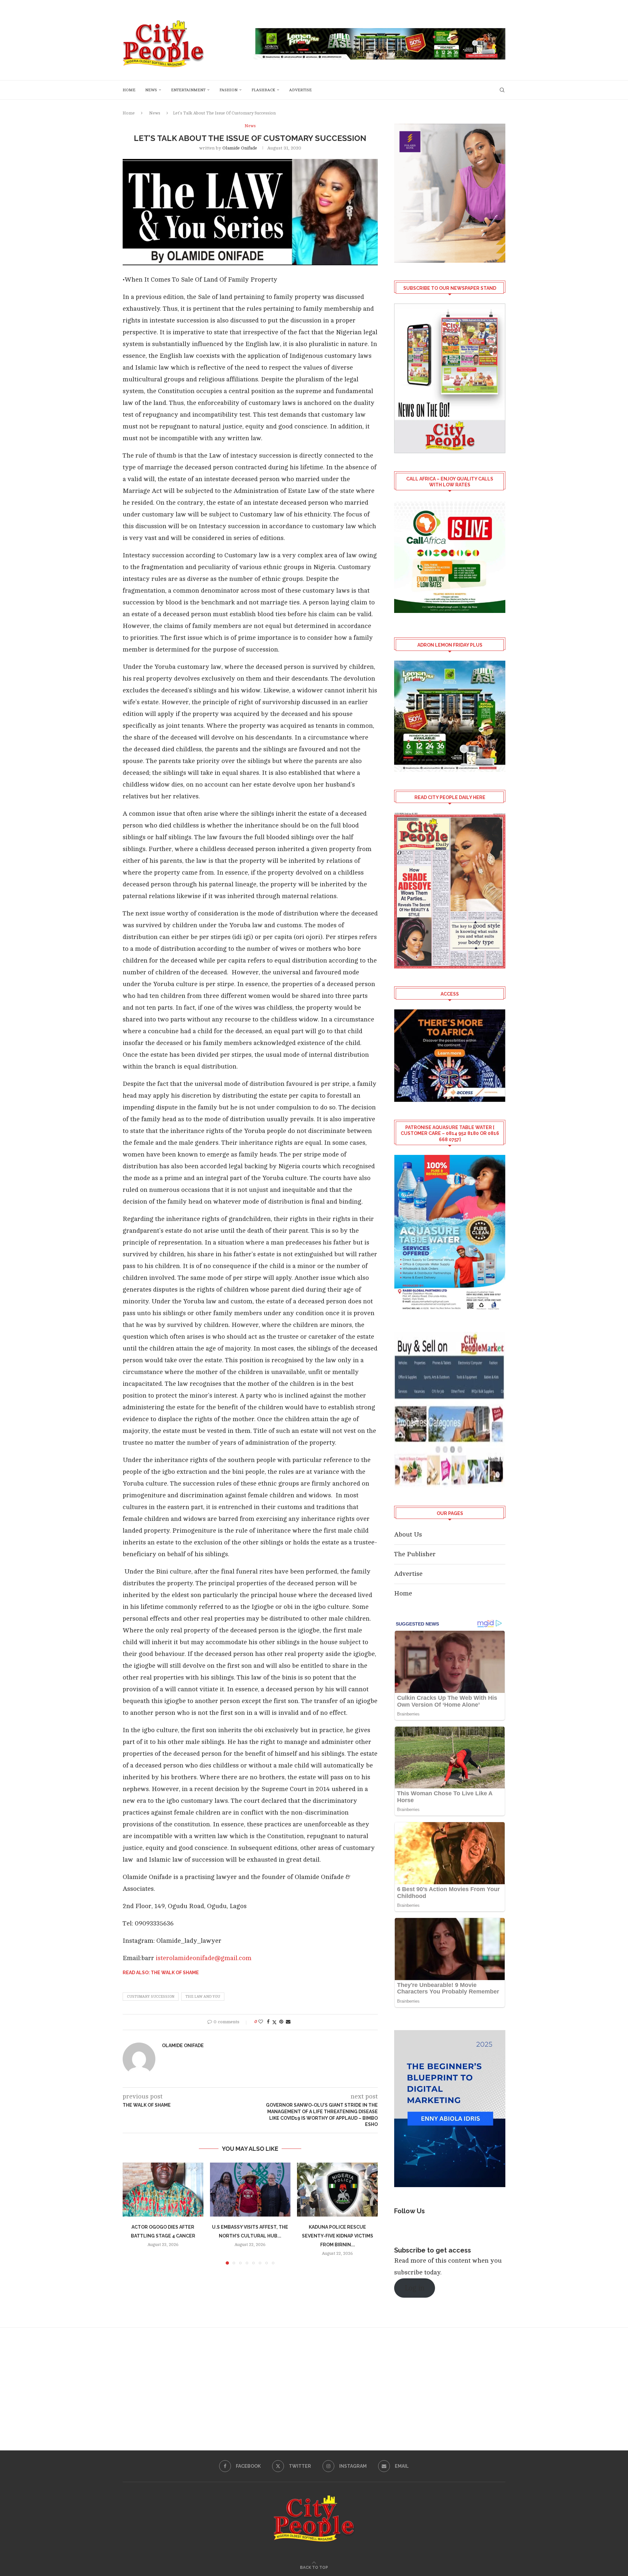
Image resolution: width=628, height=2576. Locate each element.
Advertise (300, 90)
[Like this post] (261, 2022)
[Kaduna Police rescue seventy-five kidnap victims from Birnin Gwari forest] (337, 2189)
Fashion (228, 90)
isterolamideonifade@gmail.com (204, 1958)
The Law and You (203, 1997)
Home (129, 90)
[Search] (502, 90)
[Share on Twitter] (274, 2022)
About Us (408, 1534)
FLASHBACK (263, 90)
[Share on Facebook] (268, 2022)
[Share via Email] (288, 2022)
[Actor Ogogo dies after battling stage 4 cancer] (163, 2189)
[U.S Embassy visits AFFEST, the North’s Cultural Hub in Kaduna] (250, 2189)
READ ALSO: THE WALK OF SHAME (161, 1973)
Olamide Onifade (240, 148)
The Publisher (415, 1554)
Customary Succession (151, 1997)
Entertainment (188, 90)
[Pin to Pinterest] (281, 2022)
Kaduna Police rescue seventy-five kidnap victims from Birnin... (338, 2236)
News (151, 90)
